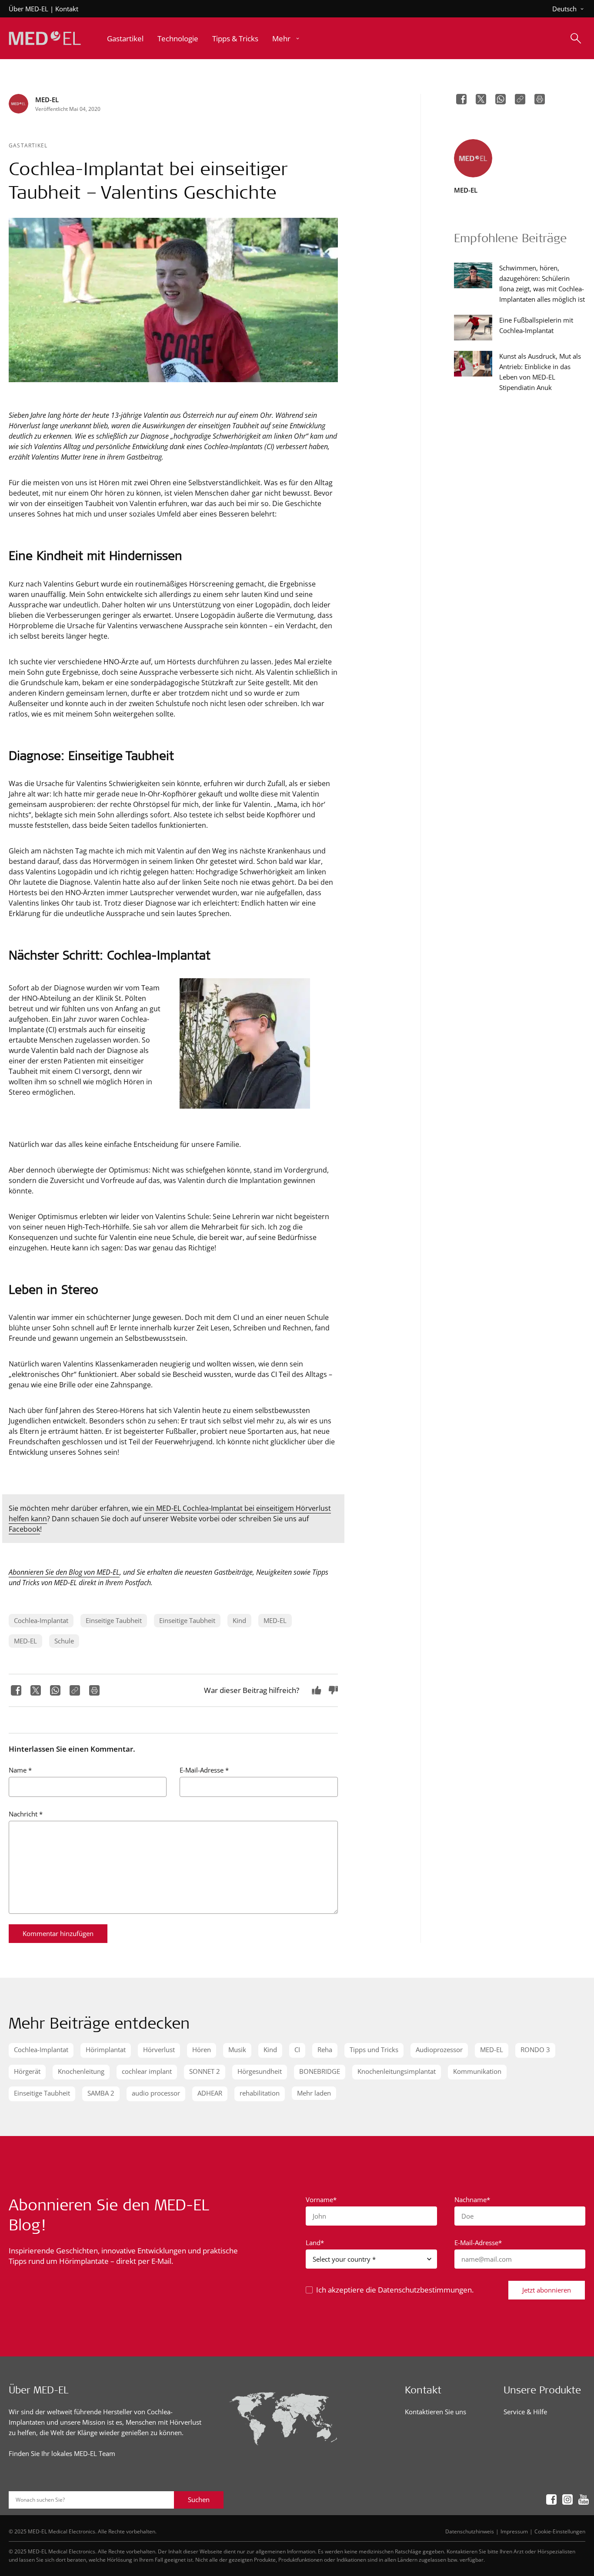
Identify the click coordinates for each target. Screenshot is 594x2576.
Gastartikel (28, 145)
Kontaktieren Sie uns (435, 2412)
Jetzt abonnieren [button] (547, 2290)
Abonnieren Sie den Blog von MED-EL (64, 1572)
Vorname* (321, 2199)
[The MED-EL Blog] (45, 38)
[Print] (93, 1690)
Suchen (199, 2499)
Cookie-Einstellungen (560, 2531)
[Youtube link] (581, 2499)
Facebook (24, 1529)
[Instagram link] (565, 2499)
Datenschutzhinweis (470, 2531)
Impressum (514, 2531)
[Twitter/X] (35, 1690)
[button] (287, 38)
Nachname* (472, 2199)
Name (20, 1770)
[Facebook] (15, 1690)
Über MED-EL (28, 9)
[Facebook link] (549, 2499)
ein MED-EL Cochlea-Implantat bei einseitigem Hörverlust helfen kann (170, 1513)
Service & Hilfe (525, 2412)
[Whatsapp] (54, 1690)
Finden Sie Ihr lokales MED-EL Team (62, 2453)
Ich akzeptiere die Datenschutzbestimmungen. (395, 2290)
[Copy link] (74, 1690)
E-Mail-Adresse (204, 1770)
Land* (315, 2243)
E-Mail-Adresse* (478, 2243)
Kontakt (67, 9)
